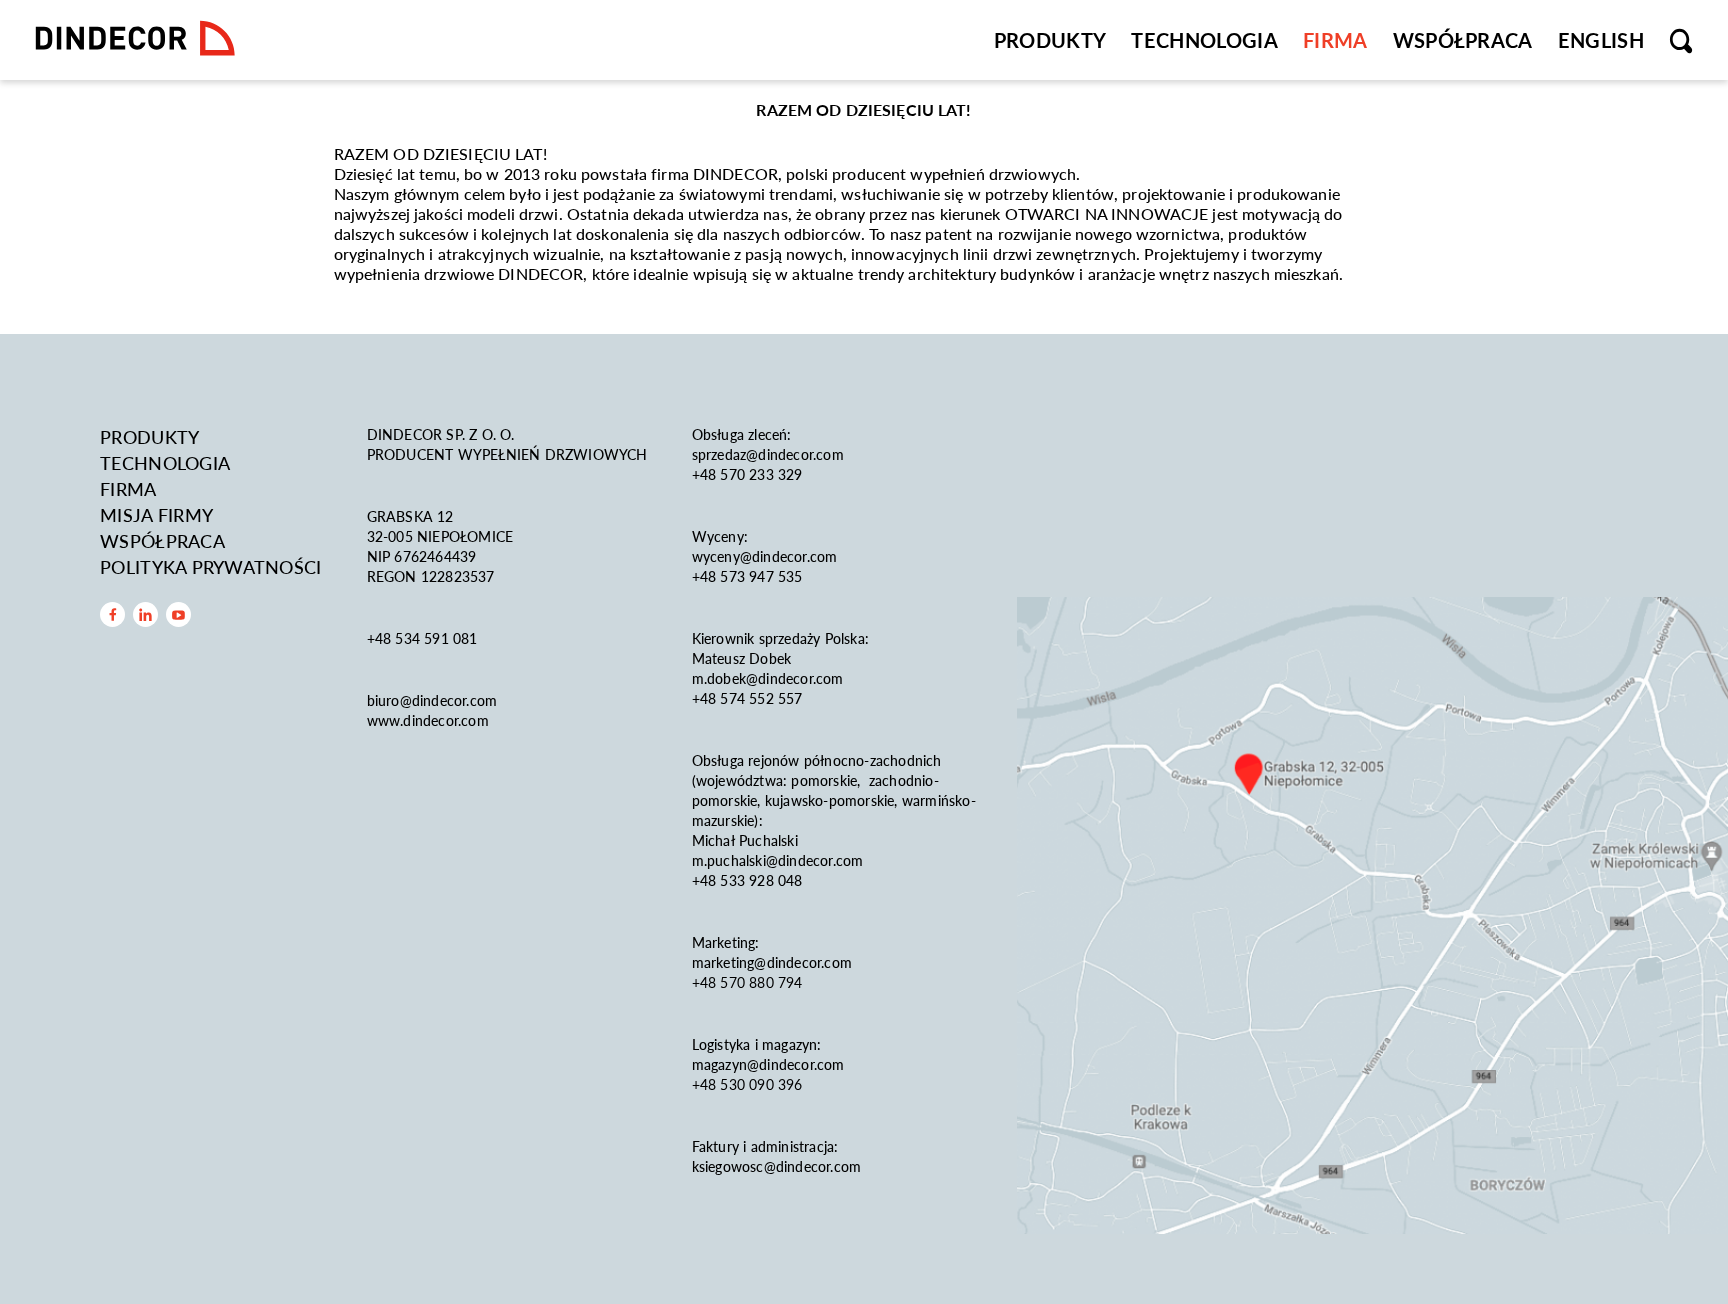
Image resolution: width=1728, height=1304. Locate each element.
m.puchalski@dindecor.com (778, 860)
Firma (1335, 40)
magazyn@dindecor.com (768, 1064)
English (1601, 40)
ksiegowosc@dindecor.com (777, 1166)
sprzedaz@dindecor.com (768, 454)
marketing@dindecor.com (772, 962)
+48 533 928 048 (747, 880)
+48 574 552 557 (747, 698)
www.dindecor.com (428, 720)
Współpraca (1463, 40)
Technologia (1204, 40)
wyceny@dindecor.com (765, 556)
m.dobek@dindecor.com (768, 678)
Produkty (1050, 40)
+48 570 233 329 (749, 474)
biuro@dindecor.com (432, 700)
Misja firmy (156, 514)
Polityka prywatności (210, 566)
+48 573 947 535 (747, 576)
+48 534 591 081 (424, 638)
